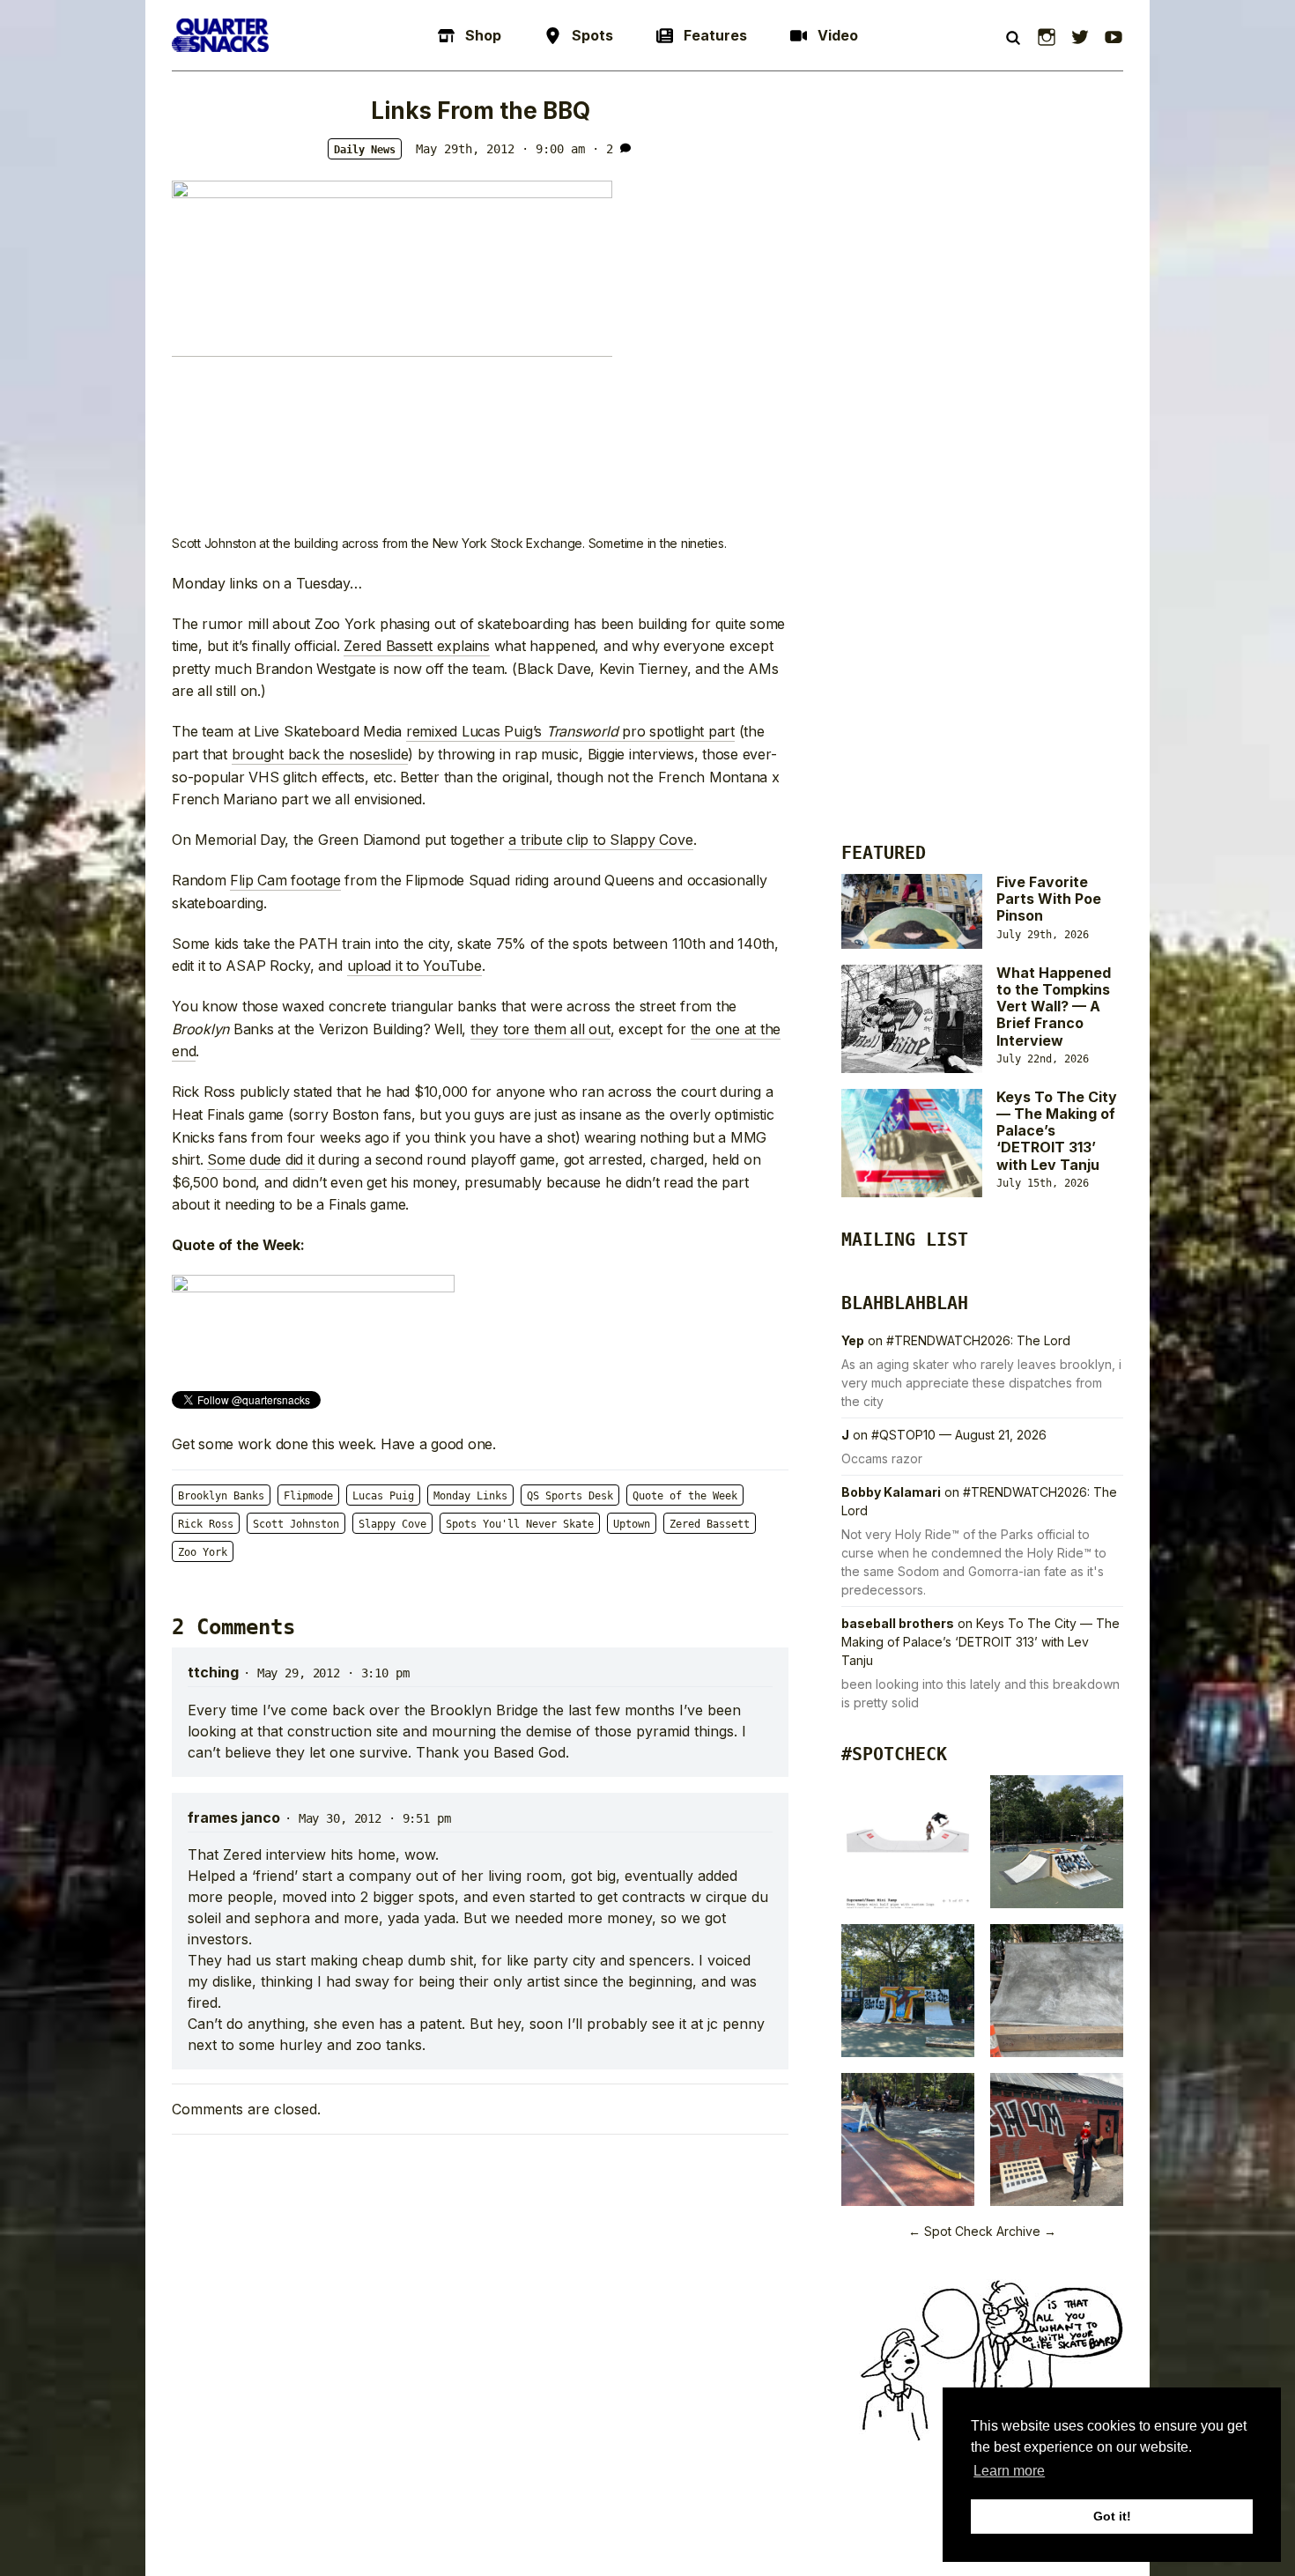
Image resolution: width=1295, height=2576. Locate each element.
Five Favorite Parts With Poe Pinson (1049, 899)
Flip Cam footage (285, 880)
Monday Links (470, 1496)
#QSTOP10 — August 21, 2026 (959, 1435)
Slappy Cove (392, 1524)
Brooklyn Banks (221, 1496)
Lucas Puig (383, 1496)
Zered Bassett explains (417, 646)
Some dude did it (260, 1159)
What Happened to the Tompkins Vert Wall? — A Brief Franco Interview (1054, 1007)
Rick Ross (206, 1524)
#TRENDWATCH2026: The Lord (978, 1340)
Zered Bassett (710, 1524)
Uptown (632, 1524)
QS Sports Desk (570, 1496)
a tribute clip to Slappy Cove (600, 840)
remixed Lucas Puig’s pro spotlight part (570, 731)
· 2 (603, 149)
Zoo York (203, 1552)
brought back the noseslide (320, 754)
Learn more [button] (1009, 2471)
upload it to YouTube (414, 966)
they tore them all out (540, 1029)
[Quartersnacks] (220, 35)
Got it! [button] (1112, 2516)
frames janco (234, 1817)
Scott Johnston (296, 1524)
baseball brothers (898, 1623)
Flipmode (308, 1496)
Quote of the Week (685, 1496)
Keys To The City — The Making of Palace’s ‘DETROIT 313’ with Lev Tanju (980, 1642)
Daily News (365, 150)
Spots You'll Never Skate (520, 1524)
